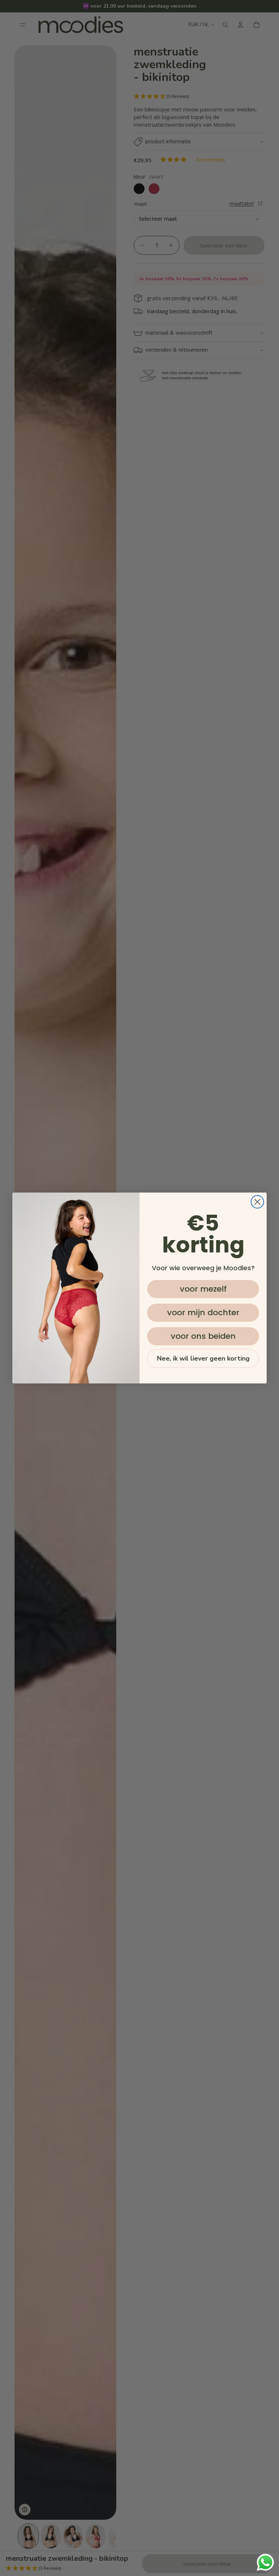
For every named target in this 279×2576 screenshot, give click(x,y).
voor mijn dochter (203, 1312)
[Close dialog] (257, 1202)
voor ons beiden (203, 1336)
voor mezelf (203, 1289)
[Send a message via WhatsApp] (265, 2562)
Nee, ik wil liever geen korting (203, 1358)
